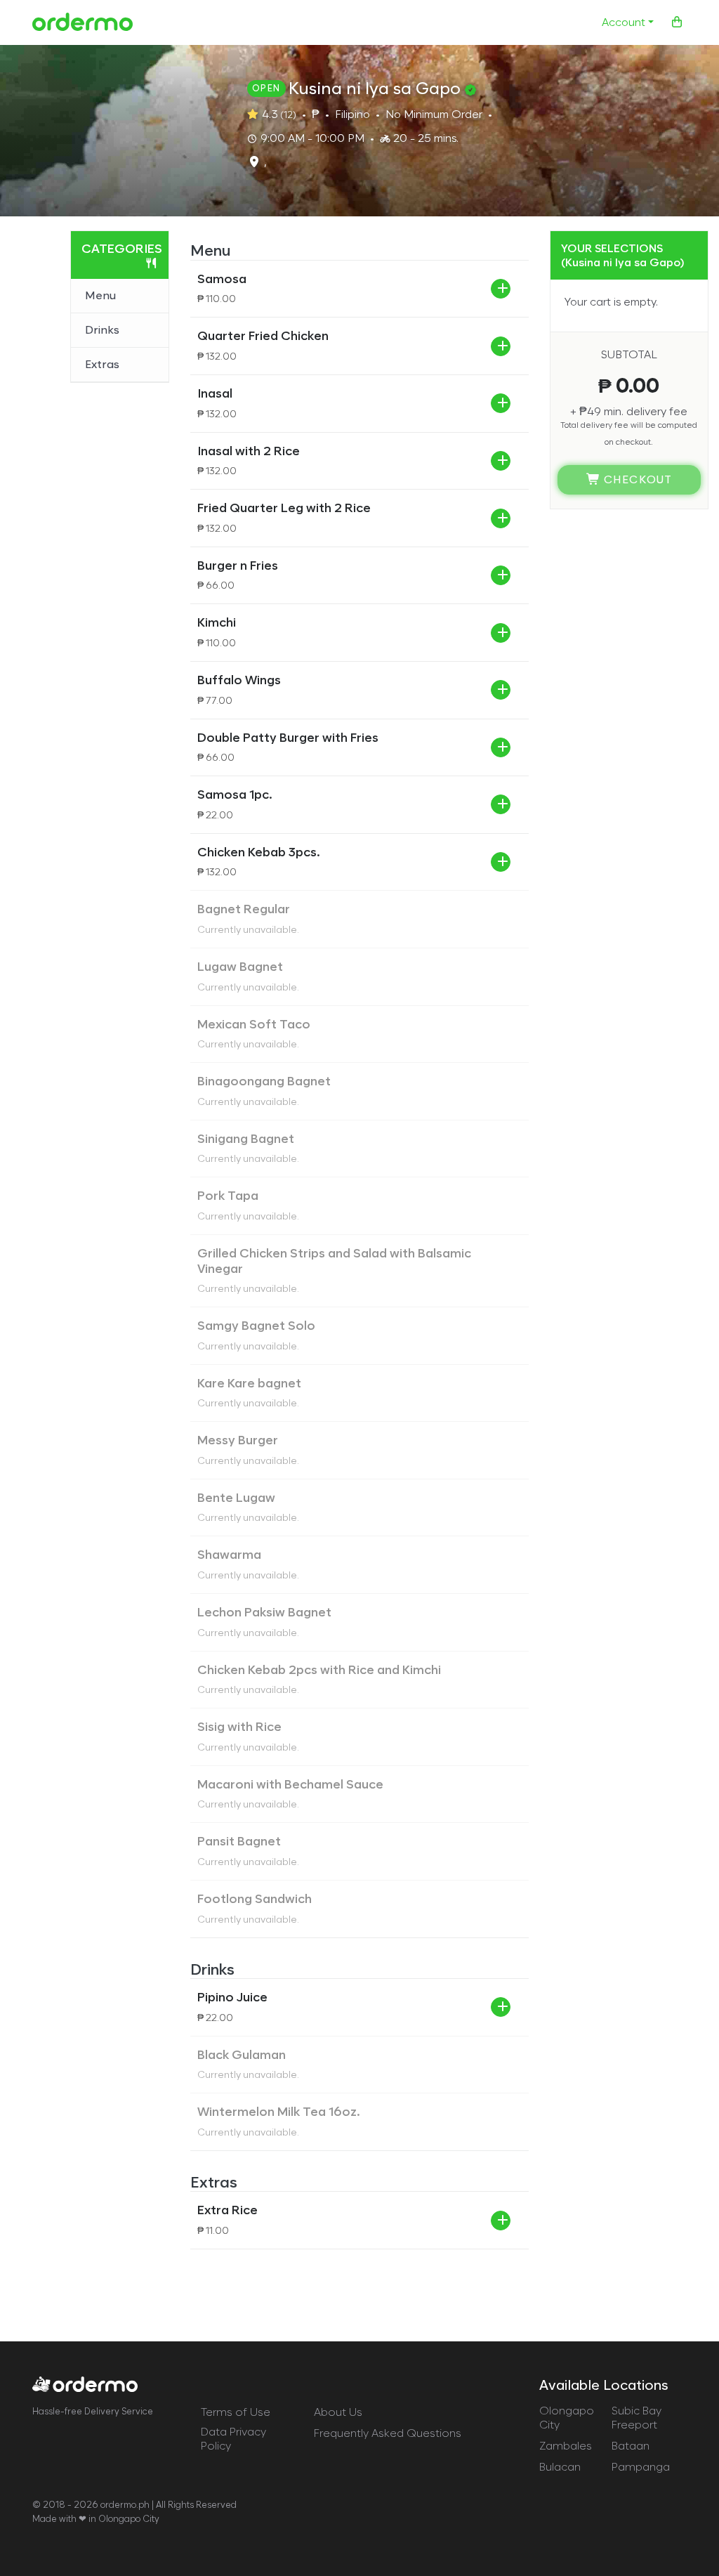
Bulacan (560, 2467)
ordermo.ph (125, 2505)
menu (100, 295)
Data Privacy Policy (233, 2439)
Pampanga (641, 2467)
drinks (102, 330)
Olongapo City (567, 2418)
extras (102, 364)
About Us (338, 2412)
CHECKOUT (636, 479)
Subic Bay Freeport (636, 2418)
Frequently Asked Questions (388, 2433)
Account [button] (624, 22)
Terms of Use (236, 2412)
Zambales (566, 2446)
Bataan (631, 2446)
